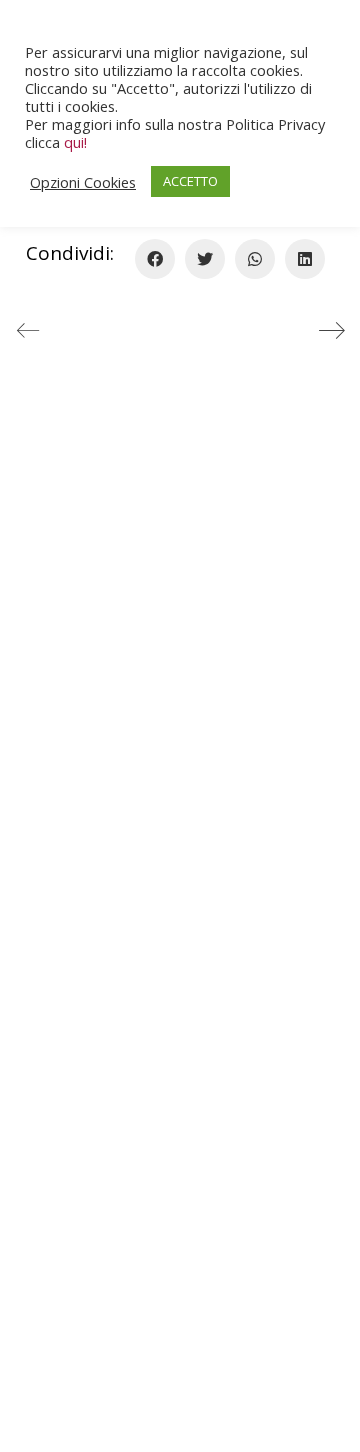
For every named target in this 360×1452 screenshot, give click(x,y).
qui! (75, 142)
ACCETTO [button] (190, 181)
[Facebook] (155, 259)
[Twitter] (205, 259)
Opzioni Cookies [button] (83, 182)
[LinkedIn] (305, 259)
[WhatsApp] (255, 259)
